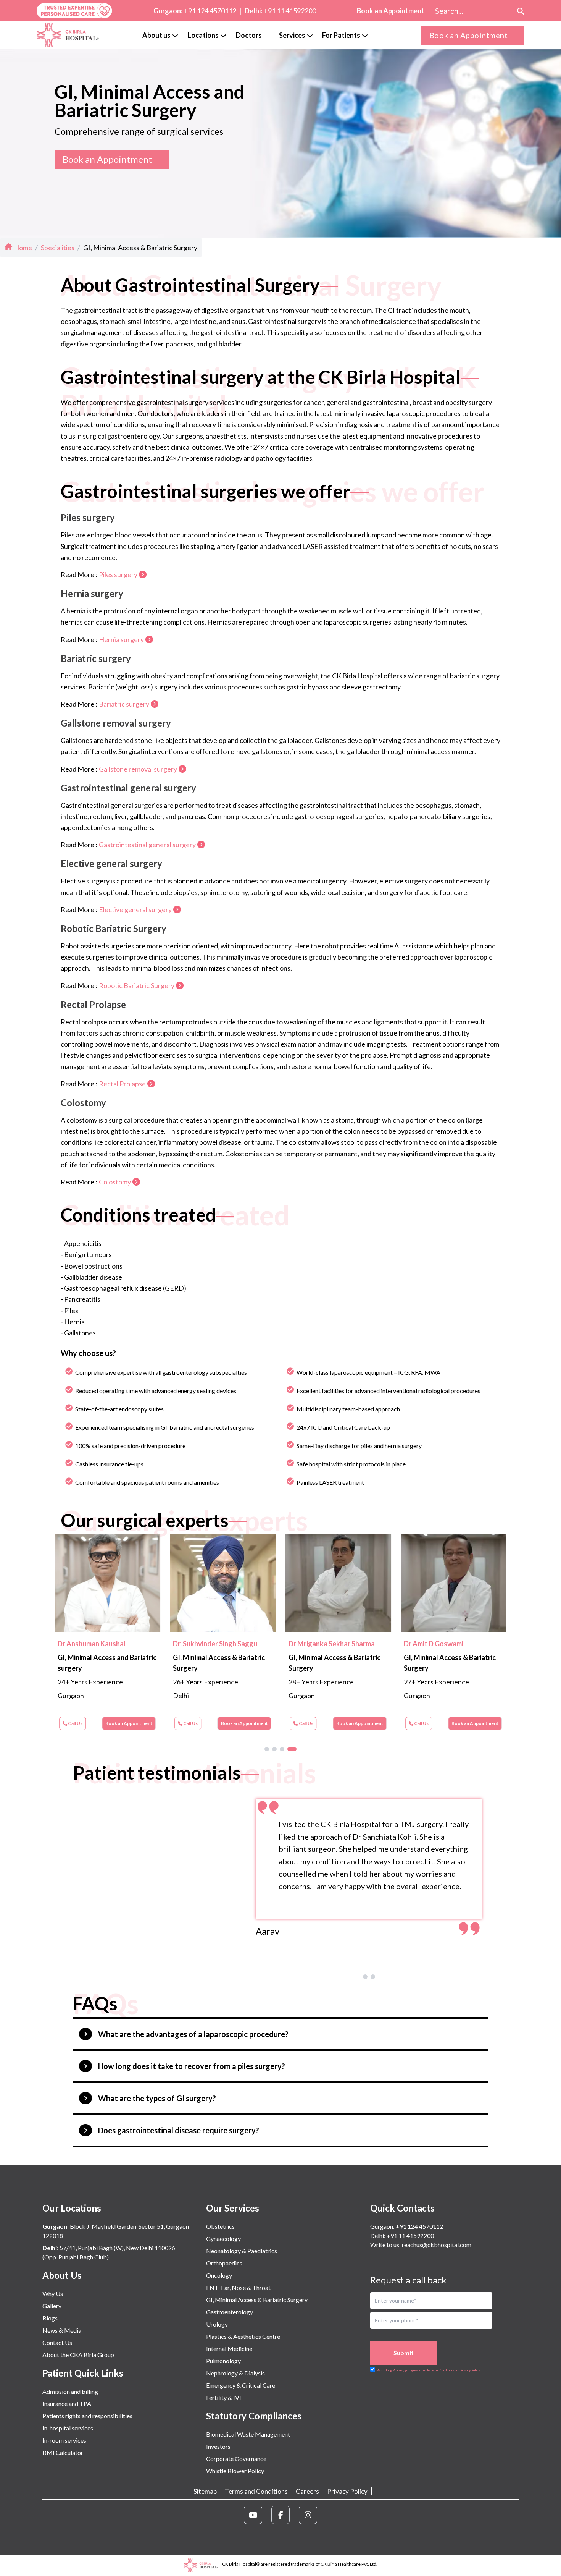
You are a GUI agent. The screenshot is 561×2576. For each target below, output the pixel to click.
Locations (203, 35)
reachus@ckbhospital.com (436, 2245)
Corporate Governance (236, 2459)
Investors (218, 2446)
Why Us (53, 2294)
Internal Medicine (229, 2349)
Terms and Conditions (256, 2491)
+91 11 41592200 (290, 11)
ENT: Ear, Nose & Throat (238, 2287)
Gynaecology (223, 2239)
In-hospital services (68, 2428)
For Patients (341, 35)
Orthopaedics (224, 2263)
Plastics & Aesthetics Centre (243, 2336)
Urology (217, 2324)
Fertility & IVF (224, 2397)
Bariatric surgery (124, 704)
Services (292, 35)
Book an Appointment (391, 11)
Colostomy (115, 1182)
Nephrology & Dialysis (235, 2373)
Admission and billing (70, 2391)
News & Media (62, 2330)
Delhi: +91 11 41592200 (402, 2235)
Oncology (219, 2275)
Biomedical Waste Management (248, 2434)
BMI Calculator (63, 2452)
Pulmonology (223, 2361)
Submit (404, 2353)
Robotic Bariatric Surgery (137, 985)
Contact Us (57, 2342)
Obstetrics (220, 2226)
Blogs (50, 2318)
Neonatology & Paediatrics (242, 2251)
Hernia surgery (121, 639)
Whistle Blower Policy (235, 2471)
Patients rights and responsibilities (87, 2416)
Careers (307, 2491)
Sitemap (205, 2491)
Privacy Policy (347, 2491)
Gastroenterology (230, 2312)
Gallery (52, 2306)
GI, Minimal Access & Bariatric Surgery (257, 2300)
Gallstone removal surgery (138, 769)
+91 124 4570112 (210, 11)
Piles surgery (118, 574)
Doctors (249, 35)
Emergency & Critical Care (241, 2385)
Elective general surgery (135, 909)
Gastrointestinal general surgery (147, 845)
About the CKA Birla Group (78, 2355)
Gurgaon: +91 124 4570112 (407, 2226)
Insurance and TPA (67, 2404)
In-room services (64, 2440)
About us (156, 35)
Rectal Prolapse (122, 1084)
